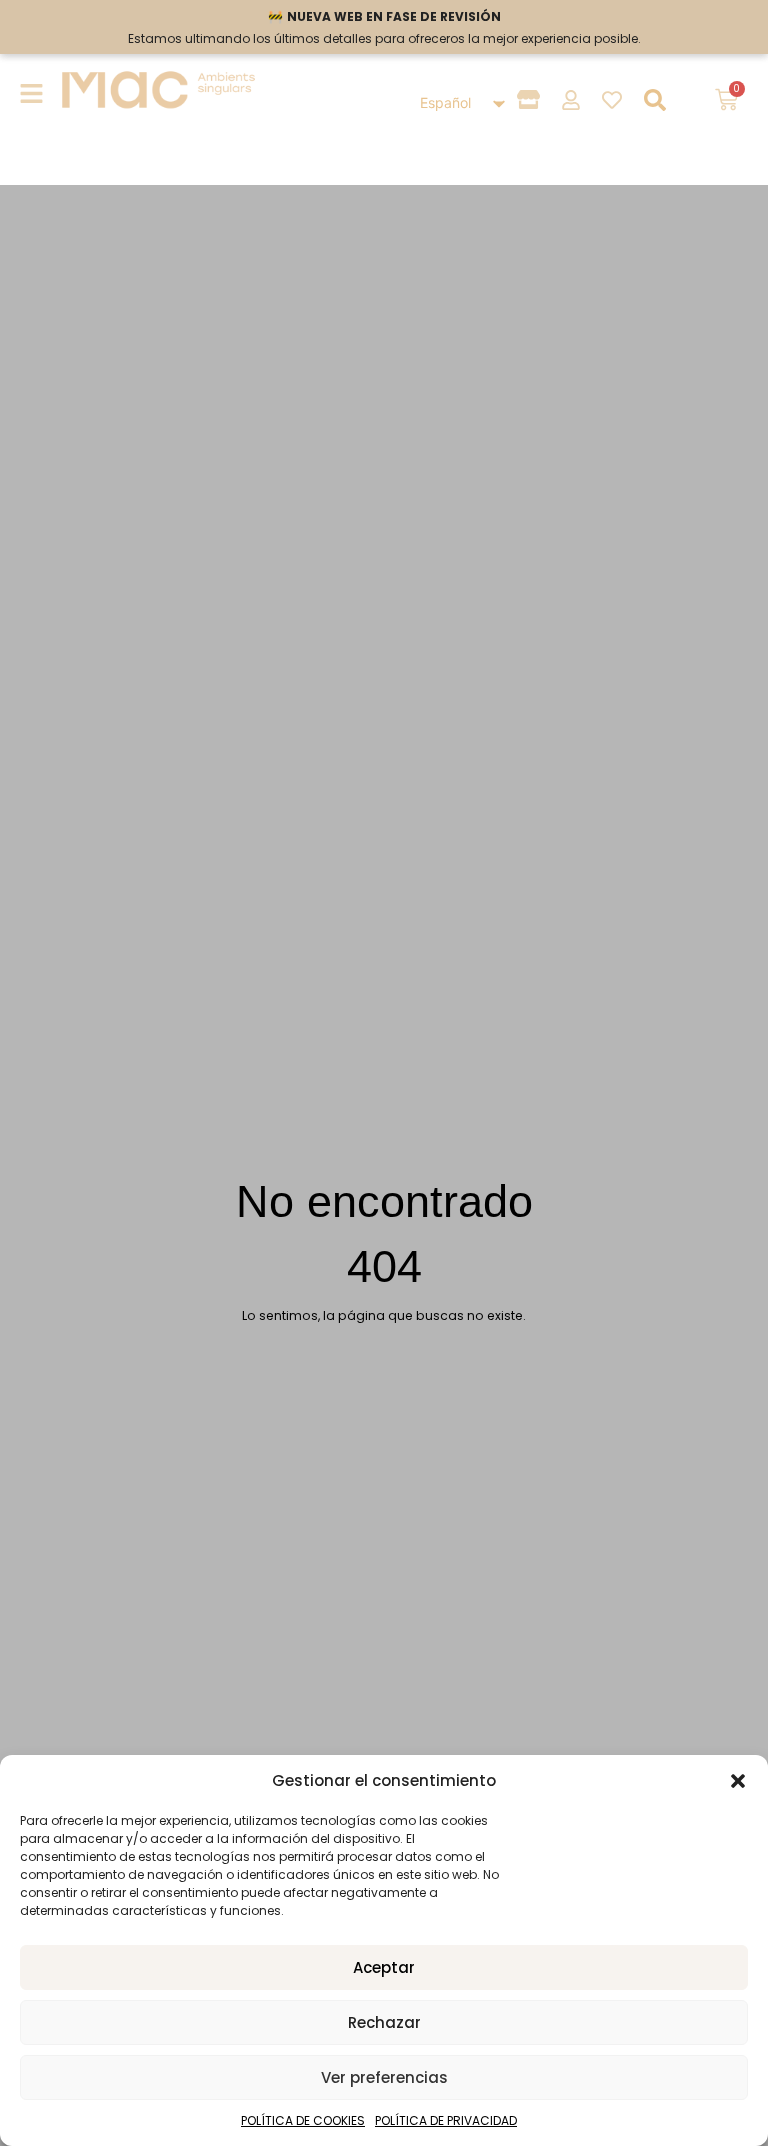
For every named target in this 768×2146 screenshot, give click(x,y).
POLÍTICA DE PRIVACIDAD (446, 2120)
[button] (738, 1781)
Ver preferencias (384, 2077)
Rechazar (384, 2022)
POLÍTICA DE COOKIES (303, 2120)
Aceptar (384, 1967)
